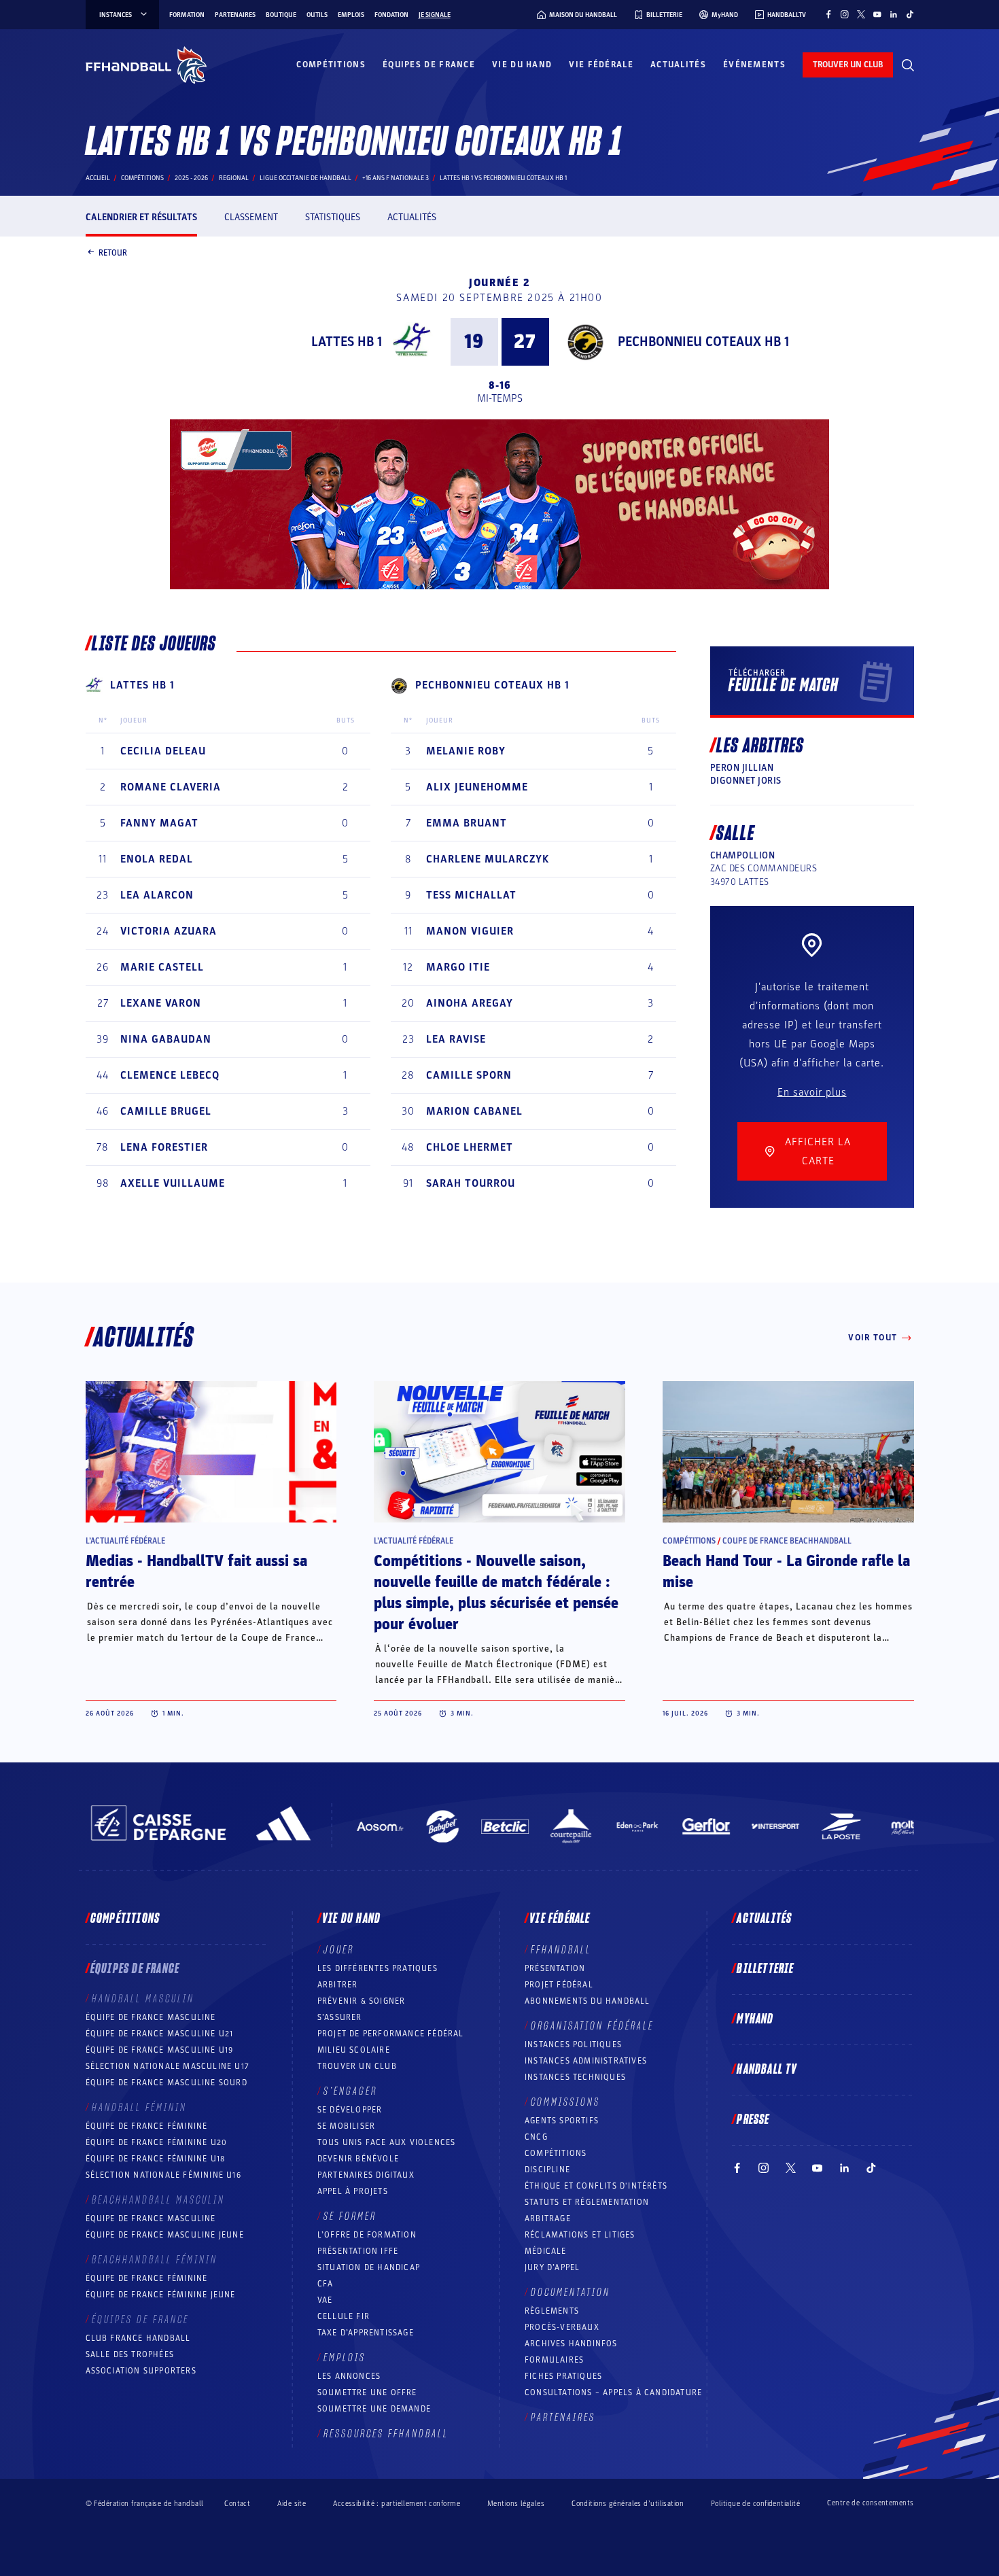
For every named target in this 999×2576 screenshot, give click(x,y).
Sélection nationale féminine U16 (163, 2175)
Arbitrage (548, 2218)
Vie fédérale (601, 65)
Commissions (565, 2102)
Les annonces (349, 2376)
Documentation (571, 2293)
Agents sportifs (562, 2121)
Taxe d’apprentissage (366, 2333)
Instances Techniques (575, 2077)
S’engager (350, 2091)
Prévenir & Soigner (362, 2001)
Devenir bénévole (358, 2159)
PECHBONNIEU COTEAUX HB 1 (703, 342)
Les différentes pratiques (378, 1968)
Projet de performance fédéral (391, 2034)
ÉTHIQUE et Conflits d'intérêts (596, 2186)
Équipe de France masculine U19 (160, 2050)
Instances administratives (586, 2061)
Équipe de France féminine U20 (157, 2142)
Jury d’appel (552, 2267)
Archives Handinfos (571, 2344)
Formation (187, 15)
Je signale (435, 15)
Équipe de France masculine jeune (165, 2235)
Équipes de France (429, 65)
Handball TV (767, 2070)
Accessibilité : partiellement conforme (397, 2504)
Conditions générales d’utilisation (628, 2504)
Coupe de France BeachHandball (787, 1541)
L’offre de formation (367, 2235)
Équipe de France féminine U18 (156, 2159)
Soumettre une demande (374, 2409)
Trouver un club (357, 2066)
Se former (350, 2216)
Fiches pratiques (563, 2376)
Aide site (292, 2504)
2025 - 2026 (191, 178)
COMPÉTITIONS (556, 2153)
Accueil (98, 178)
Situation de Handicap (369, 2267)
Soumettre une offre (367, 2392)
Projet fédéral (559, 1985)
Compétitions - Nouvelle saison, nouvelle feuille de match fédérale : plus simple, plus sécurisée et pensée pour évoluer (496, 1593)
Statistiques (333, 217)
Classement (251, 217)
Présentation (555, 1968)
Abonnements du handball (588, 2001)
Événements (754, 65)
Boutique (281, 15)
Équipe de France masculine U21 (160, 2034)
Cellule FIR (344, 2316)
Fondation (391, 15)
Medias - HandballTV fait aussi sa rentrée (196, 1572)
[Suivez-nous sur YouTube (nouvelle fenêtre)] (877, 14)
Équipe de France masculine (151, 2017)
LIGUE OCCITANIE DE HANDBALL (305, 178)
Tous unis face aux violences (387, 2142)
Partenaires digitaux (366, 2175)
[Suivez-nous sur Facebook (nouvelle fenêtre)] (828, 14)
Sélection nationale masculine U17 (168, 2066)
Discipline (547, 2170)
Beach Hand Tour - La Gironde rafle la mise (786, 1572)
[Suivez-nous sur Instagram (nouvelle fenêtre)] (845, 14)
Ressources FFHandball (386, 2434)
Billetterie (765, 1969)
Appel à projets (353, 2191)
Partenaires (235, 15)
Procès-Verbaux (562, 2327)
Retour (113, 252)
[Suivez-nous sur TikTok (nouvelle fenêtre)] (910, 14)
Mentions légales (516, 2504)
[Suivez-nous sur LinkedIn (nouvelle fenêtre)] (894, 14)
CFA (326, 2284)
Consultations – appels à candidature (613, 2392)
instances (116, 15)
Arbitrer (338, 1985)
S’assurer (340, 2017)
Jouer (339, 1950)
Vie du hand (522, 65)
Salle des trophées (130, 2354)
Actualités (678, 65)
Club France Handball (138, 2338)
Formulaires (554, 2360)
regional (234, 178)
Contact (237, 2504)
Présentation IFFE (358, 2251)
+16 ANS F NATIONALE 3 (396, 178)
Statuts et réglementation (587, 2202)
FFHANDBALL (561, 1950)
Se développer (350, 2110)
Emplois (351, 15)
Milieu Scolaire (354, 2050)
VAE (325, 2300)
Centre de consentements (870, 2503)
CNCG (536, 2137)
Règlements (552, 2311)
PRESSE (753, 2120)
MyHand (755, 2019)
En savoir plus (812, 1092)
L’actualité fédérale (125, 1541)
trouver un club (848, 65)
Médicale (546, 2251)
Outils (317, 15)
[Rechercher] (908, 65)
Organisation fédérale (592, 2026)
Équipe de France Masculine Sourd (166, 2083)
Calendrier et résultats (141, 217)
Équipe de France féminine (147, 2126)
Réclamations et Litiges (580, 2235)
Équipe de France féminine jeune (161, 2295)
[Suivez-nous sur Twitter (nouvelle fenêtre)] (861, 14)
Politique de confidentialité (755, 2504)
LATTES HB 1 (347, 342)
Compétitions (331, 65)
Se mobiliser (346, 2126)
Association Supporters (141, 2371)
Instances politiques (573, 2044)
